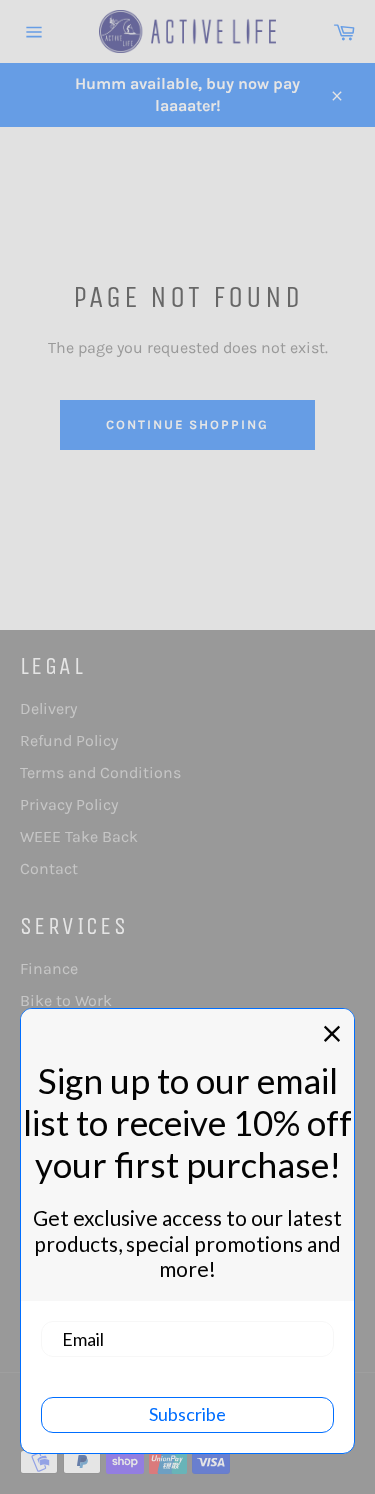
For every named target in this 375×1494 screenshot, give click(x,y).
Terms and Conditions (100, 772)
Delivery (48, 708)
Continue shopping (187, 424)
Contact (49, 868)
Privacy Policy (69, 804)
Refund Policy (69, 740)
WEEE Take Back (79, 836)
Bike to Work (66, 1000)
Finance (49, 968)
